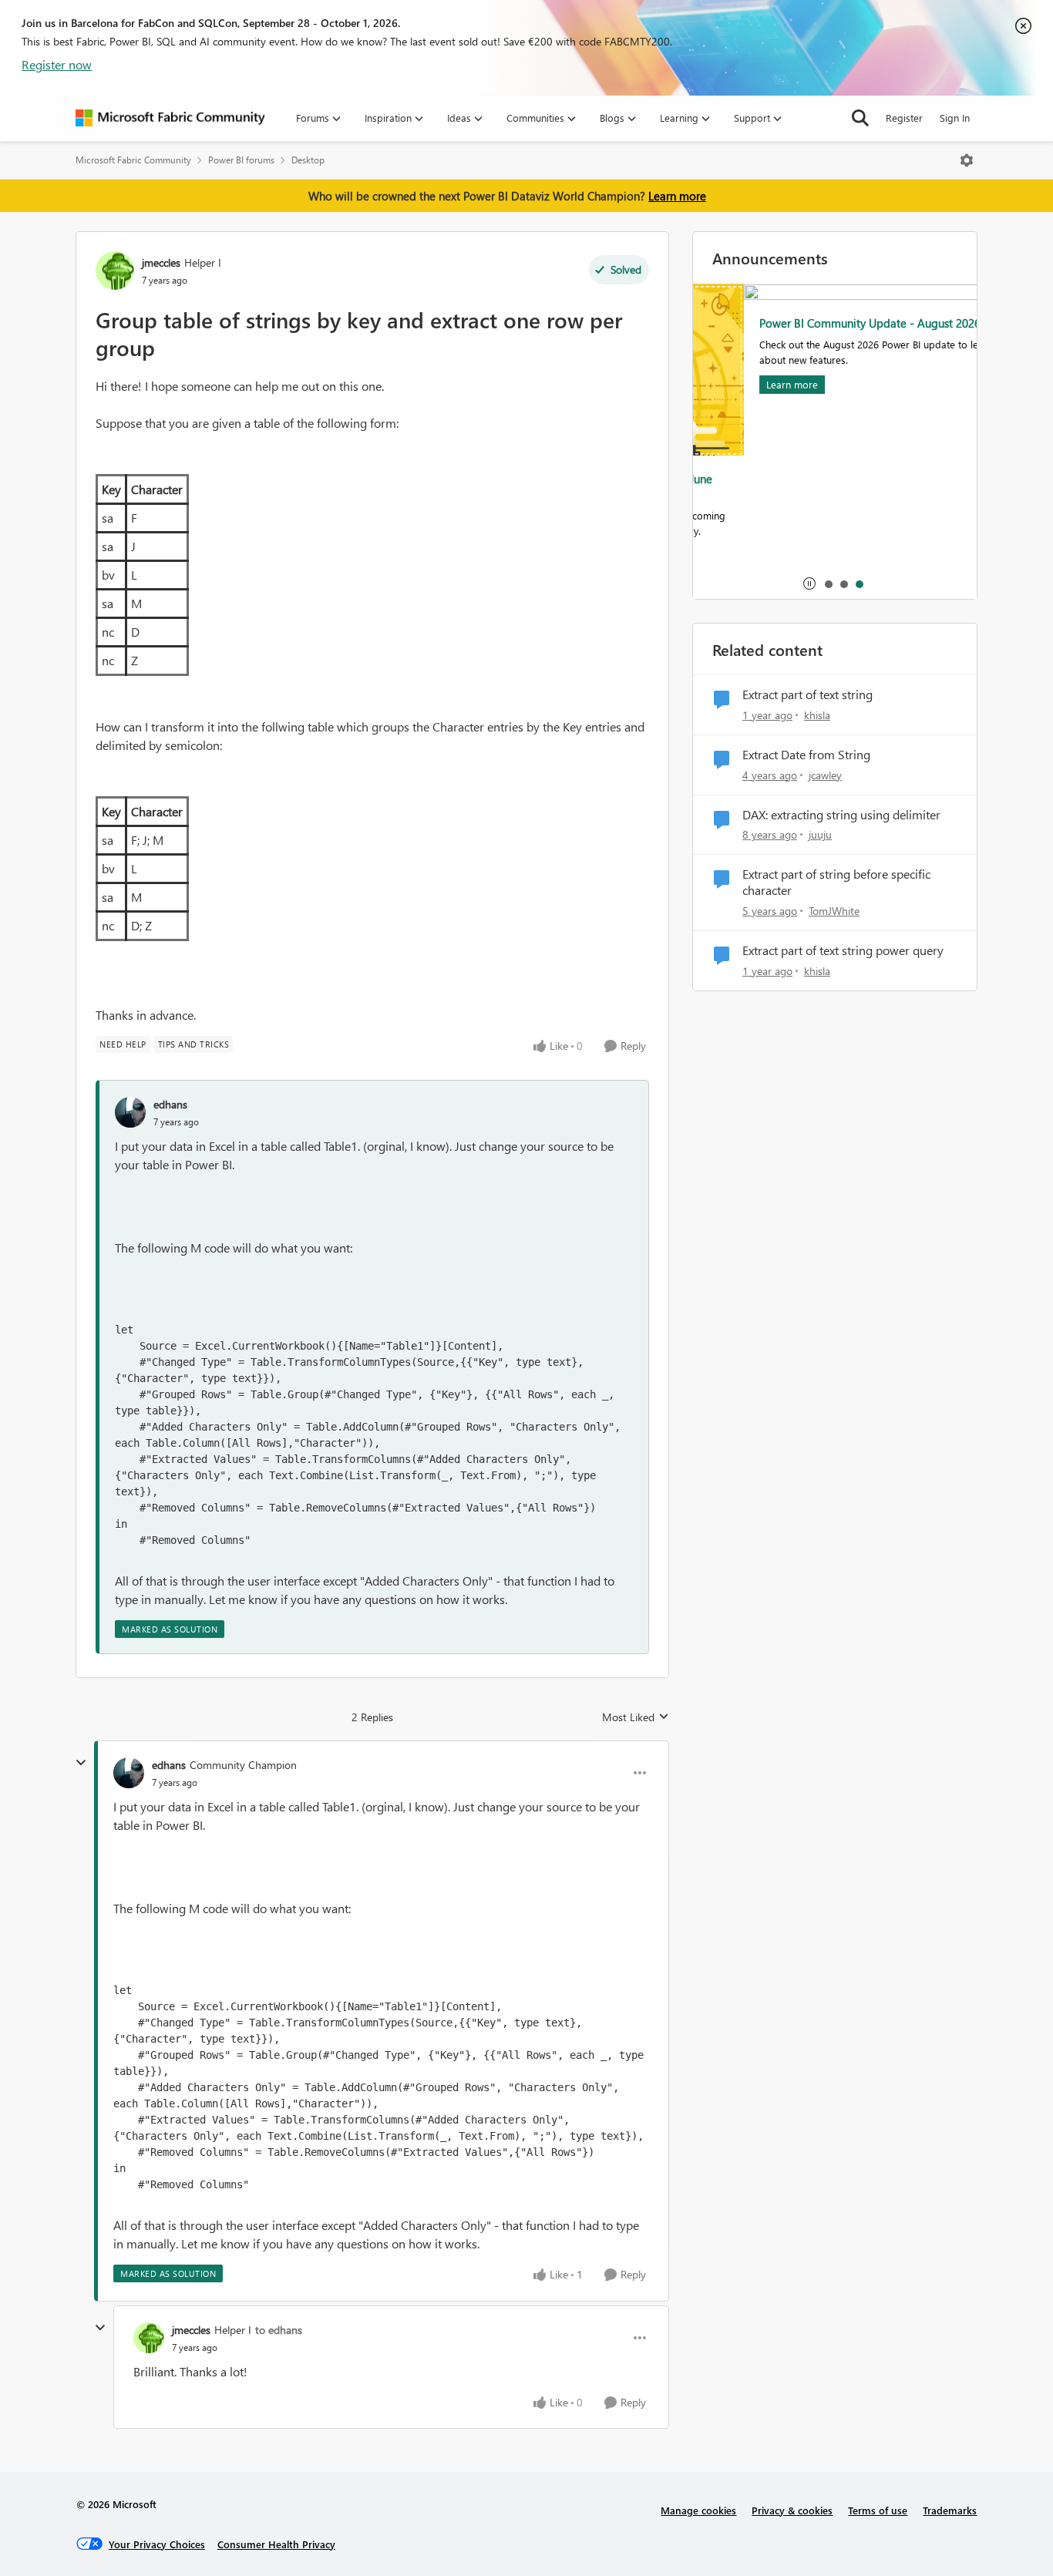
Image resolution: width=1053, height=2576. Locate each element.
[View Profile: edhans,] (130, 1112)
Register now (57, 64)
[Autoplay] (809, 583)
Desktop (308, 160)
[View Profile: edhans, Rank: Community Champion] (129, 1773)
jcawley (825, 775)
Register (904, 118)
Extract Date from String (806, 755)
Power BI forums (241, 160)
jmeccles (161, 262)
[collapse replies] (81, 1763)
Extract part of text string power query (843, 950)
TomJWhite (834, 911)
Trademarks (950, 2510)
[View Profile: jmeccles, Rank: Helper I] (115, 271)
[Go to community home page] (170, 118)
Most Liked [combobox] (636, 1717)
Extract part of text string (807, 694)
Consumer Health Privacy (276, 2544)
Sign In (955, 118)
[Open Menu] (967, 160)
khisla (817, 715)
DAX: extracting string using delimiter (841, 815)
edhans (170, 1104)
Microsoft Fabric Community (133, 160)
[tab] (828, 583)
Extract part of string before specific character (836, 882)
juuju (820, 834)
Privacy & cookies (792, 2510)
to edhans (279, 2330)
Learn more (677, 196)
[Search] (860, 118)
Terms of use (878, 2510)
